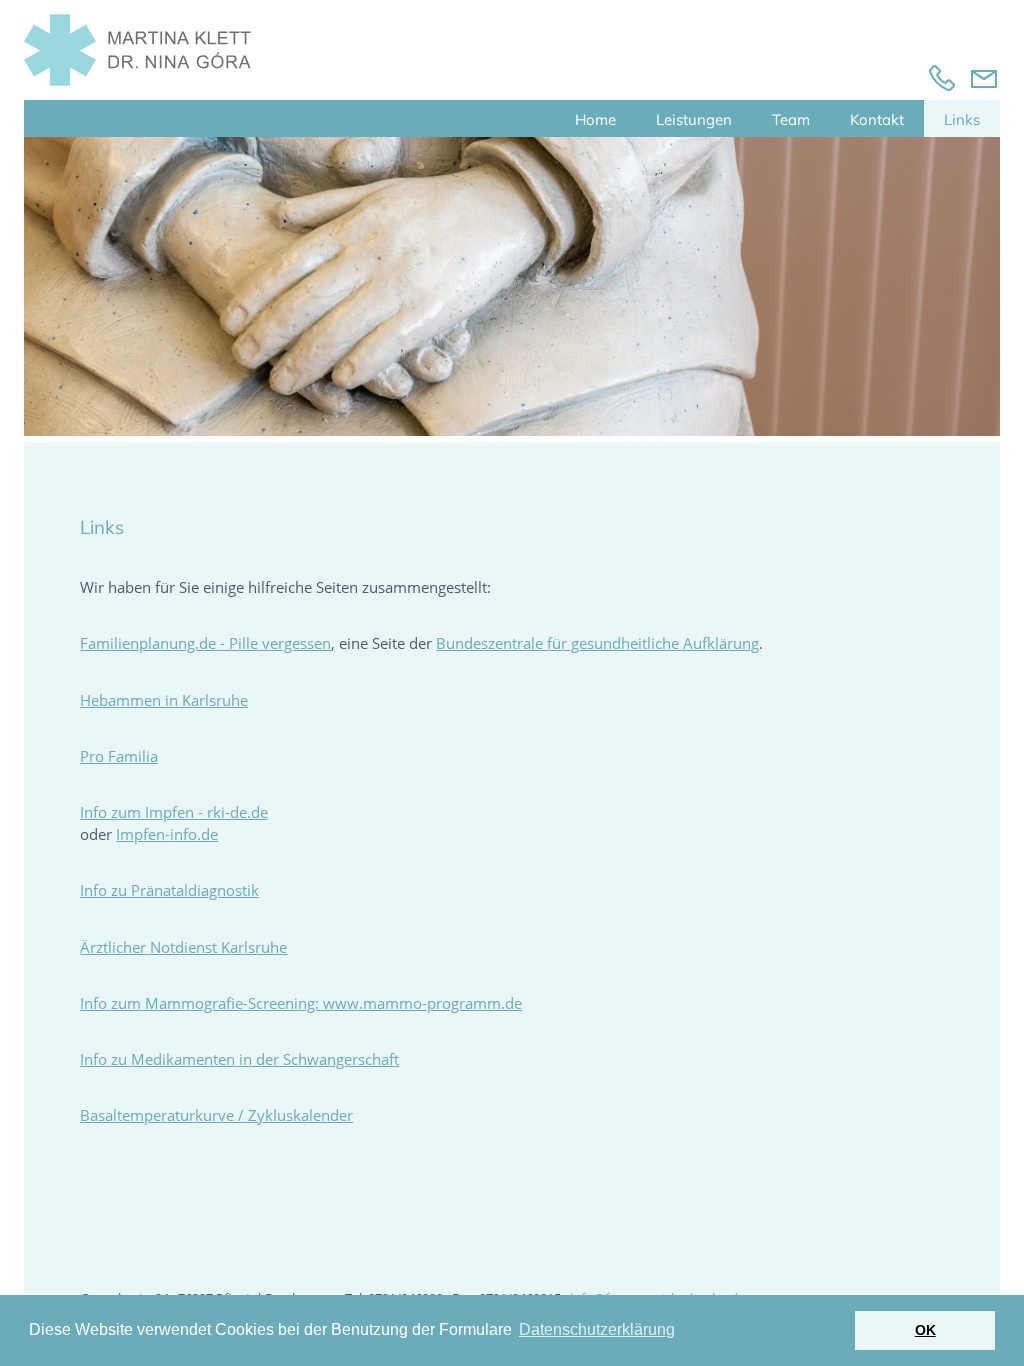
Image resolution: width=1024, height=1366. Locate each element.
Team (791, 119)
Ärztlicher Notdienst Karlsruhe (183, 947)
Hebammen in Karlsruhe (164, 700)
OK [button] (925, 1330)
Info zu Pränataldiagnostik (169, 890)
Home (595, 119)
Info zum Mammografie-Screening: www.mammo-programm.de (301, 1003)
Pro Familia (119, 756)
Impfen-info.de (167, 834)
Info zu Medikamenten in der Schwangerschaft (239, 1059)
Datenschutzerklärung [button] (597, 1329)
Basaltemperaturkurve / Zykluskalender (216, 1115)
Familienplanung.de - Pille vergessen (205, 643)
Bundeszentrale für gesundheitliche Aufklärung (597, 643)
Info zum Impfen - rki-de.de (174, 812)
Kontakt (877, 119)
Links (962, 119)
